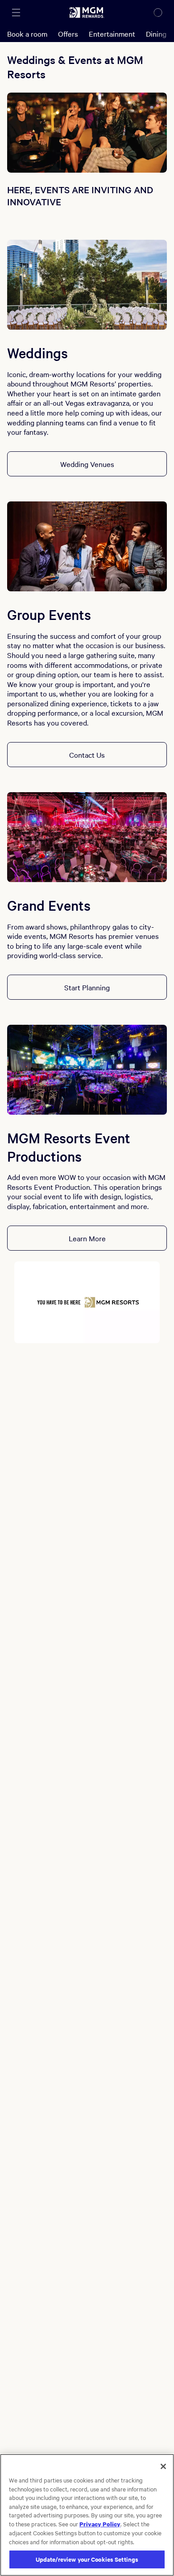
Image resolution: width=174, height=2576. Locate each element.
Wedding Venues (87, 464)
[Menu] (16, 13)
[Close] (163, 2466)
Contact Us (87, 755)
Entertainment (112, 34)
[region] (87, 2515)
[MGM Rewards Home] (87, 13)
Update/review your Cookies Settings (87, 2559)
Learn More (87, 1238)
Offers (68, 34)
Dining (156, 34)
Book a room (27, 34)
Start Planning (87, 987)
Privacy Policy (100, 2524)
